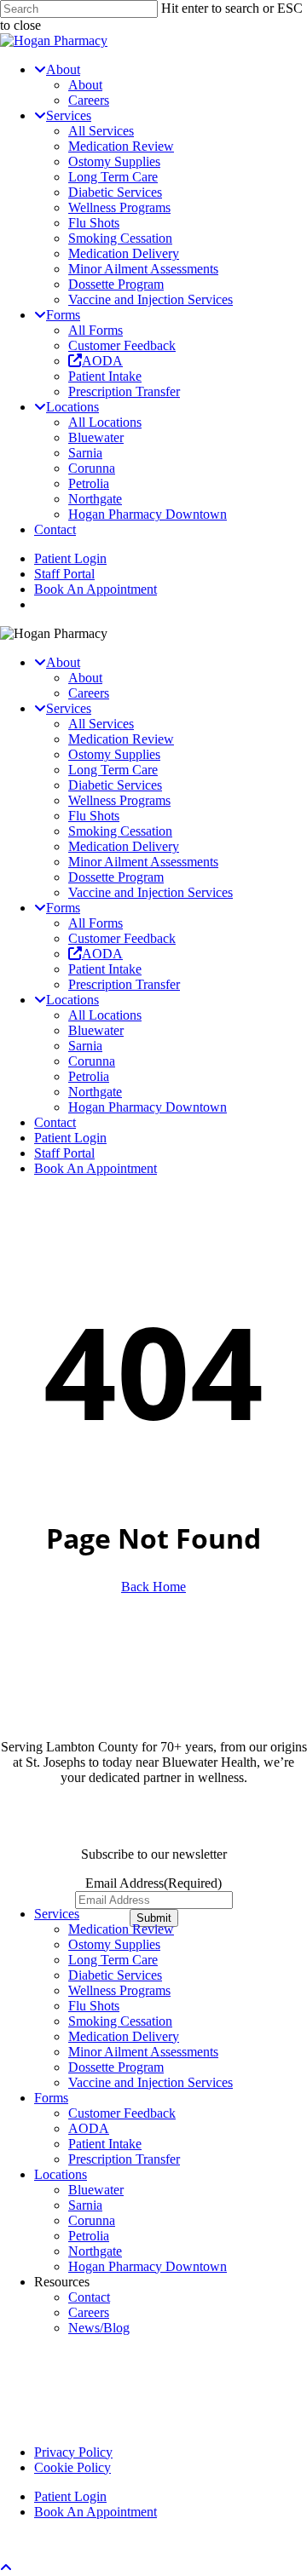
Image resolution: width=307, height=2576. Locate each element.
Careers (89, 693)
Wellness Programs (119, 800)
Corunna (92, 1061)
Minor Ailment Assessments (143, 862)
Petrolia (89, 1076)
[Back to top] (6, 2568)
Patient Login (70, 1138)
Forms (51, 2098)
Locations (61, 2174)
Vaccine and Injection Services (151, 892)
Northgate (95, 1092)
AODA (89, 2128)
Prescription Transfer (124, 984)
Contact (55, 1122)
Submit (154, 1918)
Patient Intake (105, 969)
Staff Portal (64, 1153)
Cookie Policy (72, 2467)
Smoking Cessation (120, 831)
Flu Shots (94, 816)
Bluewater (96, 1030)
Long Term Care (113, 770)
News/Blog (99, 2328)
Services (57, 1914)
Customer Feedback (122, 938)
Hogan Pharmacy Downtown (148, 1107)
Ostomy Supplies (114, 754)
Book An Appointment (96, 1168)
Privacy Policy (73, 2452)
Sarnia (85, 1046)
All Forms (96, 923)
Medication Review (121, 739)
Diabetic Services (115, 785)
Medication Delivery (124, 846)
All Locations (105, 1015)
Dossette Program (116, 877)
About (85, 678)
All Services (101, 724)
